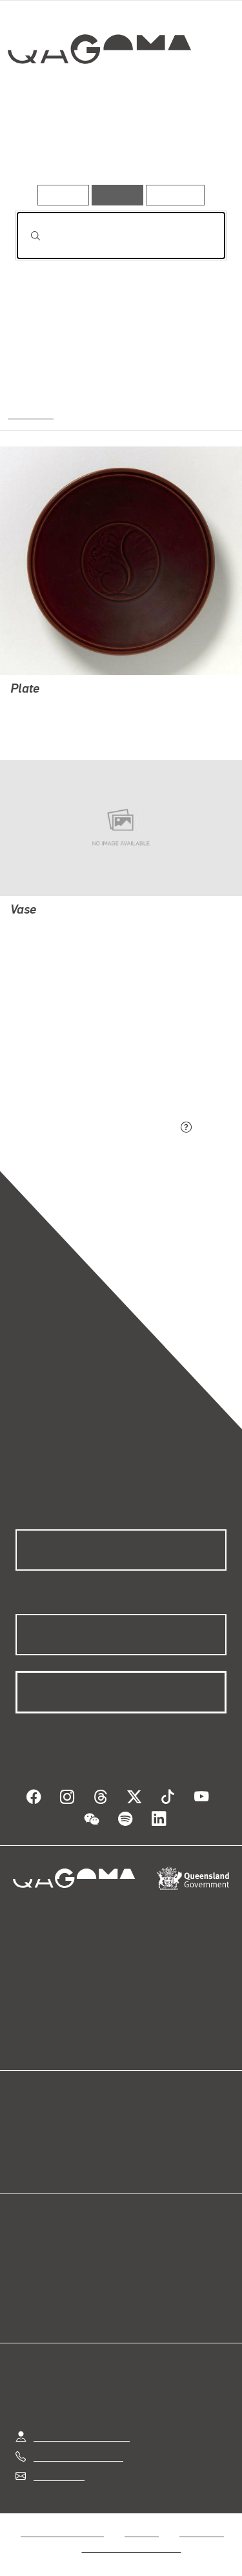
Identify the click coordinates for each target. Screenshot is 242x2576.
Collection (102, 96)
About (140, 2144)
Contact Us (58, 2476)
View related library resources (84, 1056)
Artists (116, 147)
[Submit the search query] (25, 236)
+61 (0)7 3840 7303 (78, 2456)
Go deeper (190, 147)
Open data (38, 2129)
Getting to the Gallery (82, 2436)
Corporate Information (132, 2547)
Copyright (201, 2532)
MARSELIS (35, 708)
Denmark (30, 413)
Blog (137, 2129)
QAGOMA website (56, 2144)
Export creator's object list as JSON (96, 1128)
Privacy (141, 2532)
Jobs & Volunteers (62, 2532)
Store (27, 2160)
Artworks (46, 147)
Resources (175, 195)
